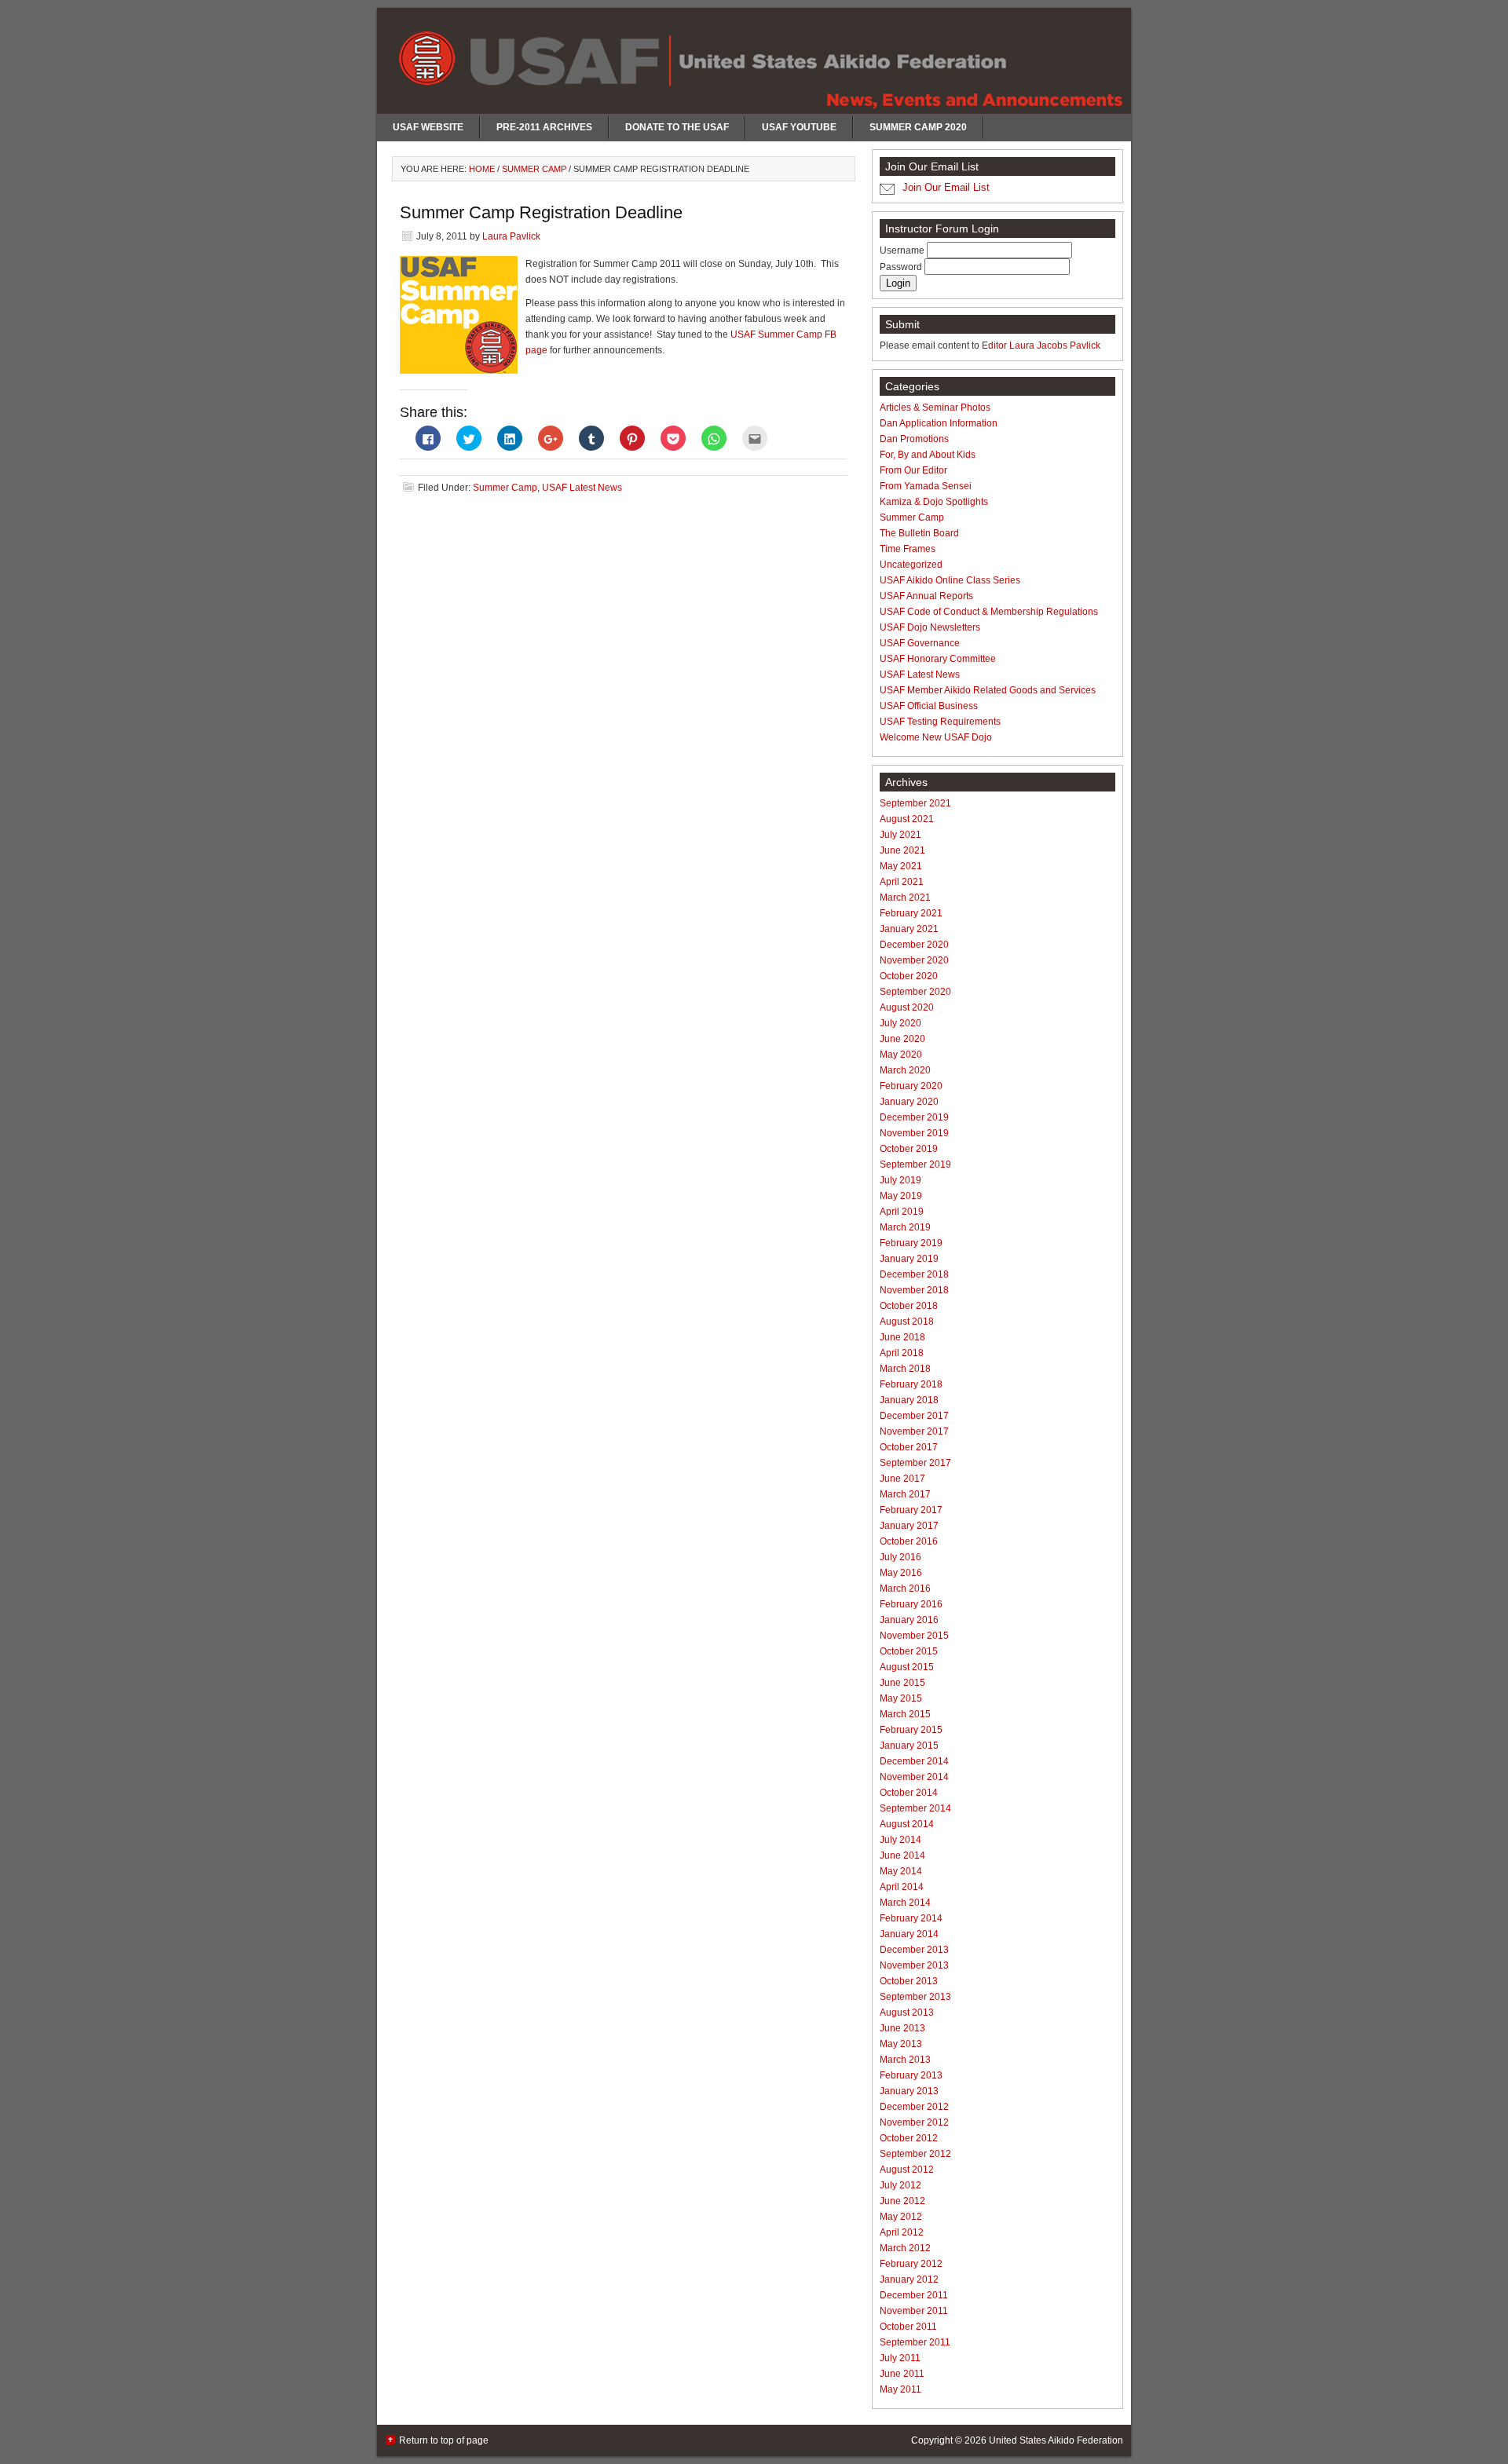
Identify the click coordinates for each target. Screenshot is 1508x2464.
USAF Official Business (929, 706)
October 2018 (909, 1306)
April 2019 (902, 1212)
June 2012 (902, 2201)
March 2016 (905, 1588)
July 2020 (900, 1023)
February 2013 (911, 2075)
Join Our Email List (946, 187)
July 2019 (900, 1180)
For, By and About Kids (928, 455)
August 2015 (907, 1667)
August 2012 (907, 2170)
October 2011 (908, 2327)
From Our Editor (913, 470)
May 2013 (901, 2044)
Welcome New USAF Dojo (936, 737)
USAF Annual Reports (926, 596)
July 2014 (900, 1840)
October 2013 (909, 1981)
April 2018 (902, 1353)
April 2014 (902, 1887)
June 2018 (902, 1337)
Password (902, 267)
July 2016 (900, 1557)
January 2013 (909, 2091)
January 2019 (909, 1259)
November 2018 (914, 1290)
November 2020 (914, 960)
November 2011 (914, 2311)
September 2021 (915, 803)
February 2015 (911, 1730)
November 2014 (914, 1777)
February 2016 (911, 1604)
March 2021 (905, 897)
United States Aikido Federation (1056, 2440)
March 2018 (905, 1369)
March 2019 (905, 1227)
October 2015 (909, 1651)
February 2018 (911, 1384)
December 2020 (914, 945)
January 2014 (909, 1934)
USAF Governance (920, 643)
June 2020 (902, 1039)
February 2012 (911, 2264)
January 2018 (909, 1400)
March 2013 (905, 2060)
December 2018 (914, 1274)
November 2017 (914, 1431)
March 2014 (905, 1903)
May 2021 (901, 866)
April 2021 (902, 882)
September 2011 (915, 2342)
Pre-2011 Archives (544, 127)
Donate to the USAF (677, 127)
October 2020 (909, 976)
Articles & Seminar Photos (935, 408)
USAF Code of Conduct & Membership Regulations (989, 612)
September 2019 (915, 1164)
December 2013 (914, 1950)
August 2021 (907, 819)
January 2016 (909, 1620)
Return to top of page (444, 2440)
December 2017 (914, 1416)
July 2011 (900, 2358)
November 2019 (914, 1133)
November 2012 (914, 2122)
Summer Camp (505, 488)
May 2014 (901, 1871)
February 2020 (911, 1086)
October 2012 (909, 2138)
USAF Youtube (799, 127)
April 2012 (902, 2232)
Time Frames (908, 549)
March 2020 (905, 1070)
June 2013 (902, 2028)
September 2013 (915, 1997)
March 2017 (905, 1494)
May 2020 (901, 1055)
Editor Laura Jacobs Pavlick (1041, 345)
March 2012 (905, 2248)
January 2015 (909, 1746)
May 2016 (901, 1573)
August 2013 (907, 2013)
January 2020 (909, 1102)
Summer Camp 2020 (918, 127)
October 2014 (909, 1793)
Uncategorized (911, 565)
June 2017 (902, 1479)
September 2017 (915, 1463)
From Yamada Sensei (926, 486)
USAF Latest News (582, 488)
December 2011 (914, 2295)
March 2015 (905, 1714)
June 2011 (902, 2374)
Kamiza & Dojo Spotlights (934, 502)
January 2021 (909, 929)
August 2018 (907, 1322)
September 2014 (915, 1808)
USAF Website (428, 127)
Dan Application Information (939, 423)
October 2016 (909, 1541)
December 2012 (914, 2107)
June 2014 (902, 1855)
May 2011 (900, 2389)
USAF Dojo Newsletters (930, 627)
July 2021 (900, 835)
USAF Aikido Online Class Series (950, 580)
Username (903, 250)
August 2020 (907, 1007)
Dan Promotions (914, 439)
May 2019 (901, 1196)
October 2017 (909, 1447)
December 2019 (914, 1117)
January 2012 (909, 2279)
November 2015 (914, 1636)
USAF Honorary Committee (938, 659)
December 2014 (914, 1761)
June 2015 (902, 1683)
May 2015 (901, 1698)
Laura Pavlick (511, 236)
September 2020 (915, 992)
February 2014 (911, 1918)
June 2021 (902, 850)
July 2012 (900, 2185)
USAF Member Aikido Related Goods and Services (988, 690)
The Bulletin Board (919, 533)
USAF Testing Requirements (940, 722)
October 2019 (909, 1149)
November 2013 (914, 1965)
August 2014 (907, 1824)
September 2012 (915, 2154)
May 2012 (901, 2217)
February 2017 (911, 1510)
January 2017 (909, 1526)
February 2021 (911, 913)
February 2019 (911, 1243)
